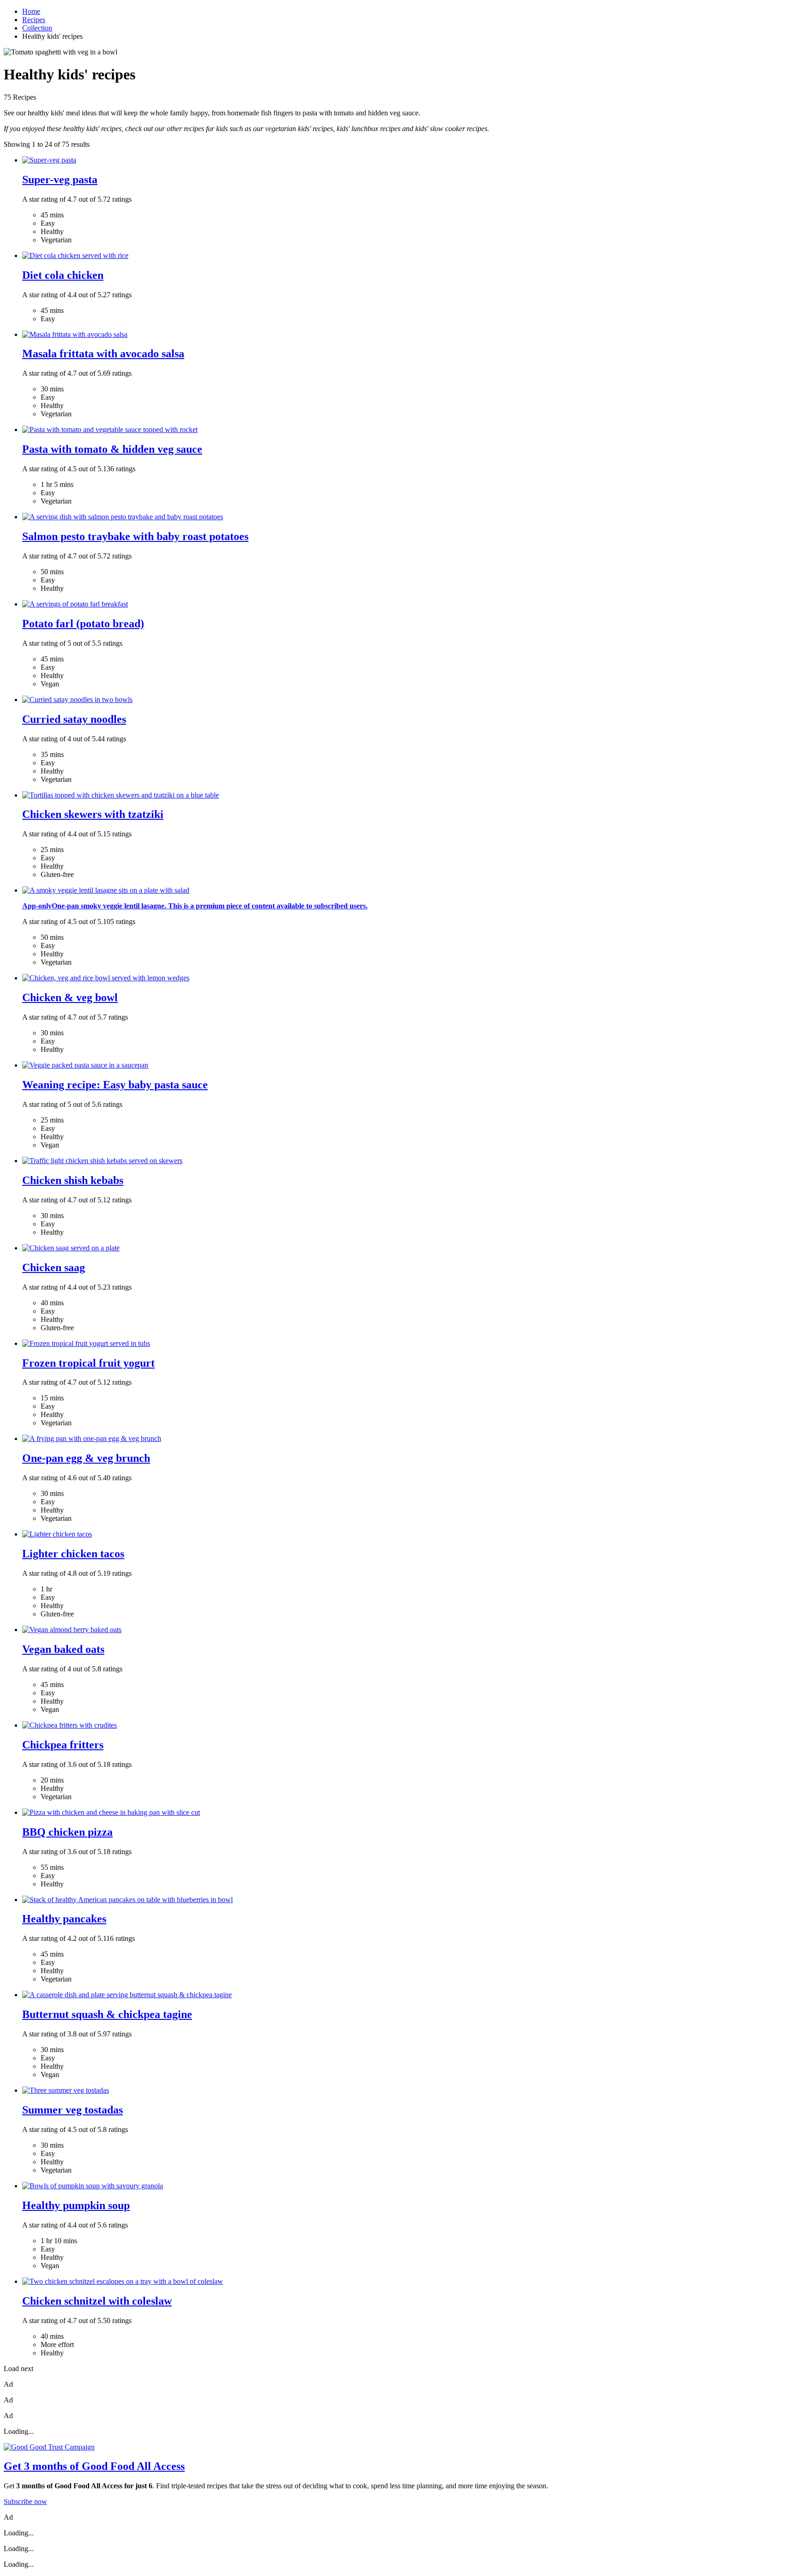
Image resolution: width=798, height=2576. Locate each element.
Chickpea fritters (63, 1745)
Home (31, 11)
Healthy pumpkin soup (76, 2205)
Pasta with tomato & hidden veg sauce (112, 449)
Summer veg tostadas (73, 2110)
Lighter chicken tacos (73, 1554)
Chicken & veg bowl (70, 997)
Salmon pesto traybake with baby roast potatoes (135, 536)
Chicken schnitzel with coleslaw (97, 2301)
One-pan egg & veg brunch (86, 1458)
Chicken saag (54, 1267)
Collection (37, 28)
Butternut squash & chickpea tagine (107, 2014)
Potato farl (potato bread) (83, 624)
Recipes (34, 20)
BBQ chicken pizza (67, 1832)
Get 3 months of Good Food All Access (94, 2466)
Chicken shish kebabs (73, 1180)
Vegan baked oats (63, 1649)
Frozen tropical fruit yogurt (88, 1363)
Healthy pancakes (64, 1919)
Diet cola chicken (63, 275)
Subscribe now (25, 2501)
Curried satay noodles (74, 719)
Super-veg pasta (60, 180)
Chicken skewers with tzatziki (93, 814)
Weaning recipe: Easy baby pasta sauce (115, 1085)
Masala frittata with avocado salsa (103, 354)
